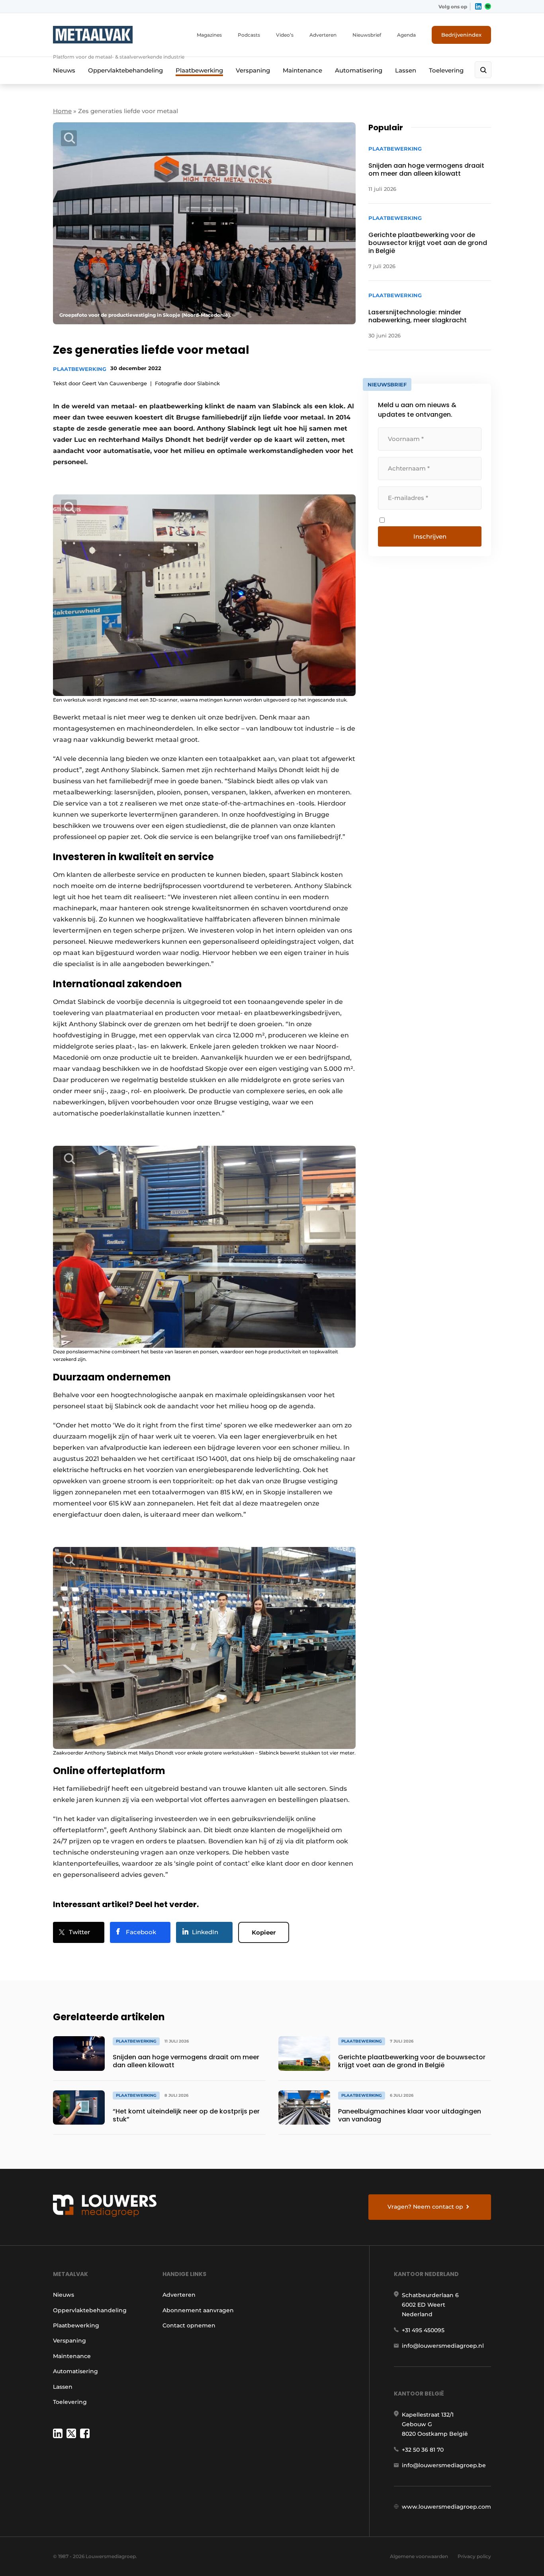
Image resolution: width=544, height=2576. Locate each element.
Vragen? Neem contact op (425, 2207)
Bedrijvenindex (461, 35)
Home (62, 111)
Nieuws (64, 70)
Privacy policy (474, 2556)
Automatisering (359, 70)
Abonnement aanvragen (198, 2310)
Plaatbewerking (199, 70)
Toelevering (446, 70)
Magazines (209, 35)
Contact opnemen (189, 2325)
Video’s (285, 35)
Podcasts (249, 35)
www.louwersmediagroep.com (446, 2507)
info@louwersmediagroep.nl (443, 2346)
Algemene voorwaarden (419, 2556)
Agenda (406, 35)
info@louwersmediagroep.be (444, 2465)
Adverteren (323, 35)
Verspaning (253, 70)
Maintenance (302, 70)
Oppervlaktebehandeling (125, 70)
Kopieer (264, 1932)
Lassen (406, 70)
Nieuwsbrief (367, 35)
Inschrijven (430, 536)
